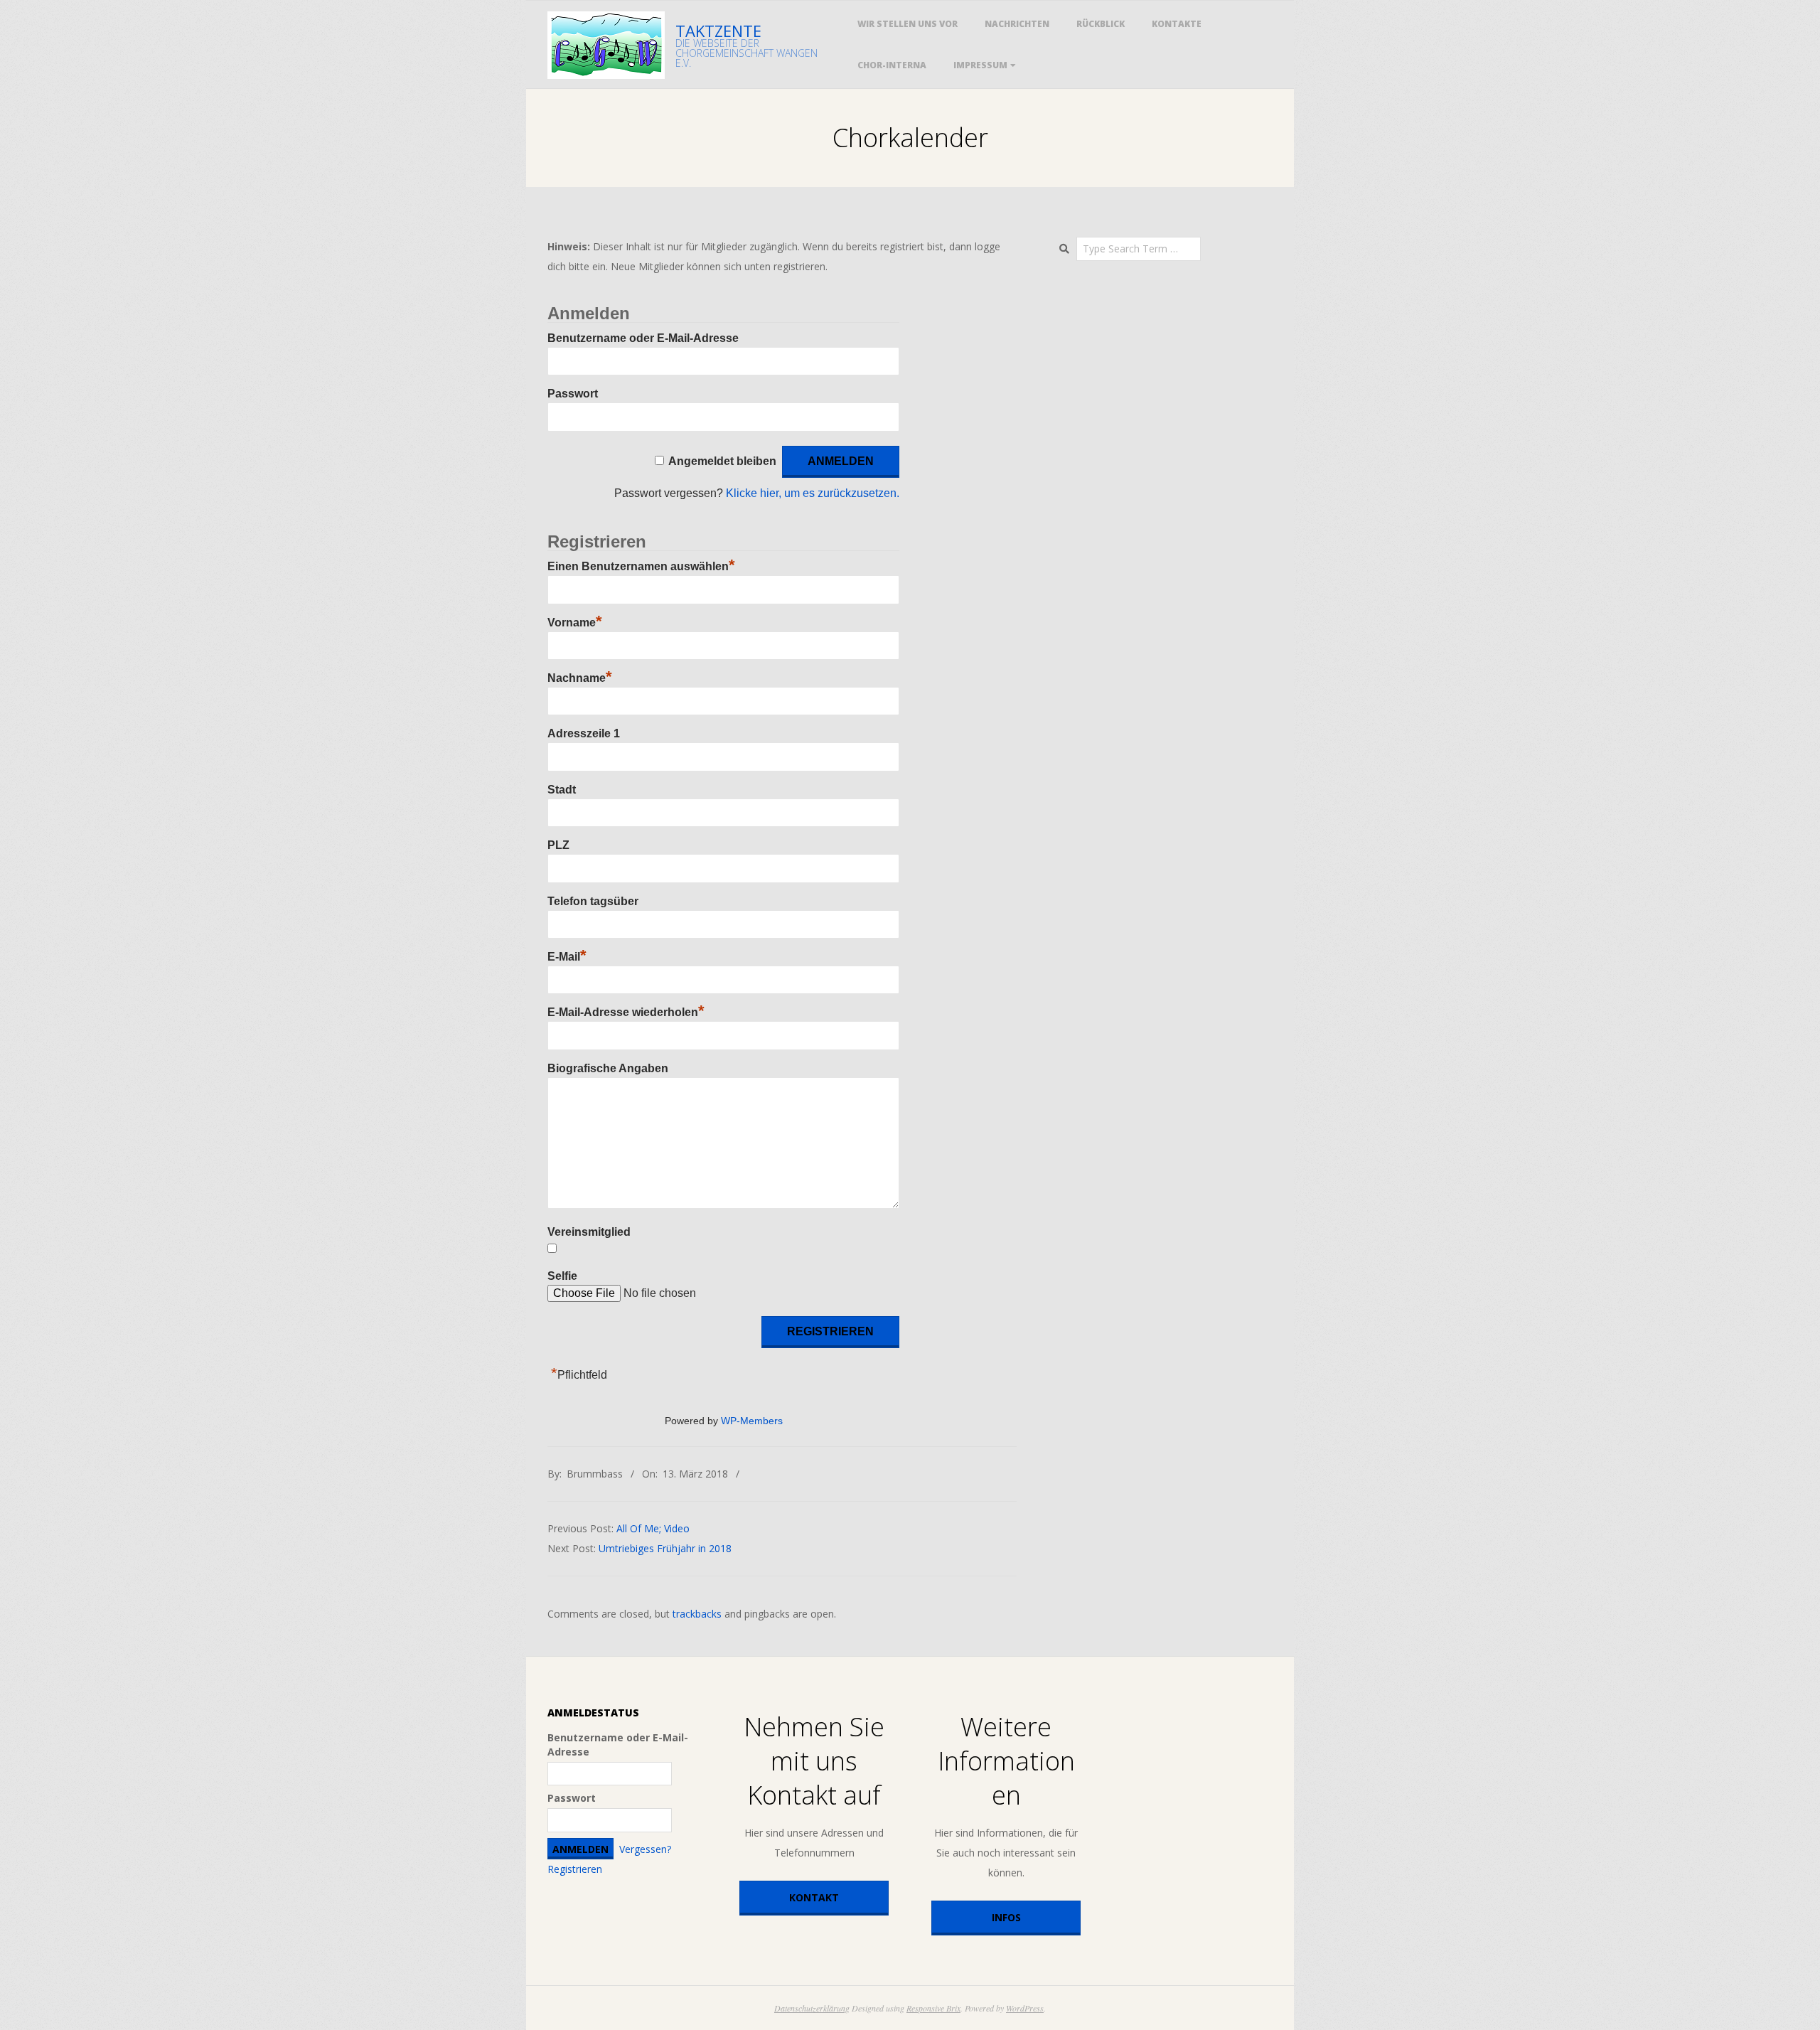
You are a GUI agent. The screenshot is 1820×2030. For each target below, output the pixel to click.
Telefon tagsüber (593, 901)
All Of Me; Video (653, 1528)
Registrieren (575, 1869)
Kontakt (814, 1897)
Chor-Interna (892, 65)
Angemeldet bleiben (722, 461)
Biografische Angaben (608, 1068)
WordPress (1025, 2008)
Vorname (575, 623)
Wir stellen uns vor (908, 24)
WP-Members (752, 1421)
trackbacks (697, 1614)
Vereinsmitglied (589, 1232)
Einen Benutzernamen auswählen (641, 566)
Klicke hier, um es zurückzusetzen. (813, 493)
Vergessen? (645, 1849)
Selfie (562, 1276)
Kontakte (1177, 24)
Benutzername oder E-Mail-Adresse (643, 338)
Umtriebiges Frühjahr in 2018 (665, 1548)
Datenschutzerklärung (812, 2008)
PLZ (558, 845)
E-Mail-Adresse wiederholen (626, 1012)
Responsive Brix (933, 2008)
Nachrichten (1017, 24)
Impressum (980, 65)
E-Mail (567, 957)
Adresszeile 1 (584, 733)
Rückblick (1101, 24)
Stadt (562, 790)
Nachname (580, 678)
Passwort (573, 394)
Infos (1006, 1917)
